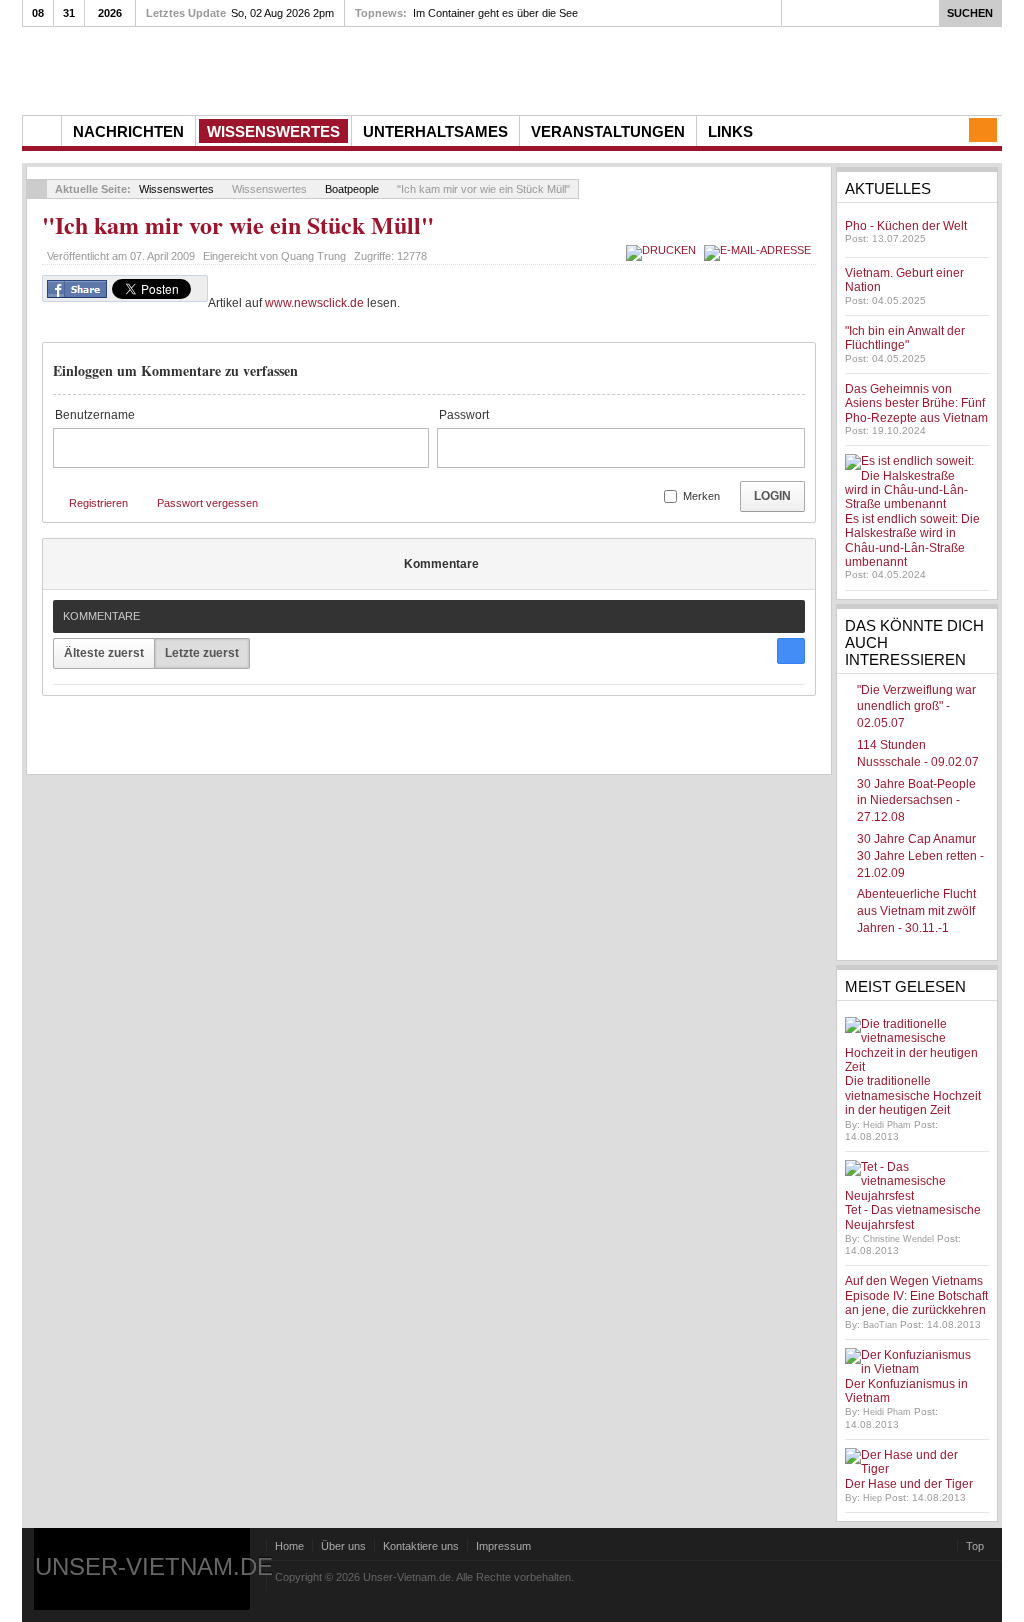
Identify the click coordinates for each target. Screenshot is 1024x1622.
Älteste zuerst (104, 653)
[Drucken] (663, 250)
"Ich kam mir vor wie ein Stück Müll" (238, 224)
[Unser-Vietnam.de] (211, 68)
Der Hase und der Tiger (909, 1484)
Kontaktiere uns (421, 1546)
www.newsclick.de (314, 303)
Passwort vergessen (207, 503)
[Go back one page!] (37, 189)
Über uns (343, 1546)
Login (772, 496)
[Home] (42, 131)
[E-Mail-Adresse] (760, 250)
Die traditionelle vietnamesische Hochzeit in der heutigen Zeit (913, 1095)
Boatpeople (352, 189)
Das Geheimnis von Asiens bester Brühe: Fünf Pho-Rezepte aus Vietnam (916, 403)
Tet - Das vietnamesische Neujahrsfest (913, 1217)
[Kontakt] (983, 130)
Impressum (503, 1546)
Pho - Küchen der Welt (906, 226)
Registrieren (98, 503)
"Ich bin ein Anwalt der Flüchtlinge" (905, 338)
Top (975, 1546)
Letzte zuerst (202, 653)
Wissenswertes (176, 189)
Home (289, 1546)
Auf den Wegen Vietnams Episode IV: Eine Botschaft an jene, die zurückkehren (916, 1295)
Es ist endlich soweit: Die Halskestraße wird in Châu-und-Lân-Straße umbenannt (912, 540)
